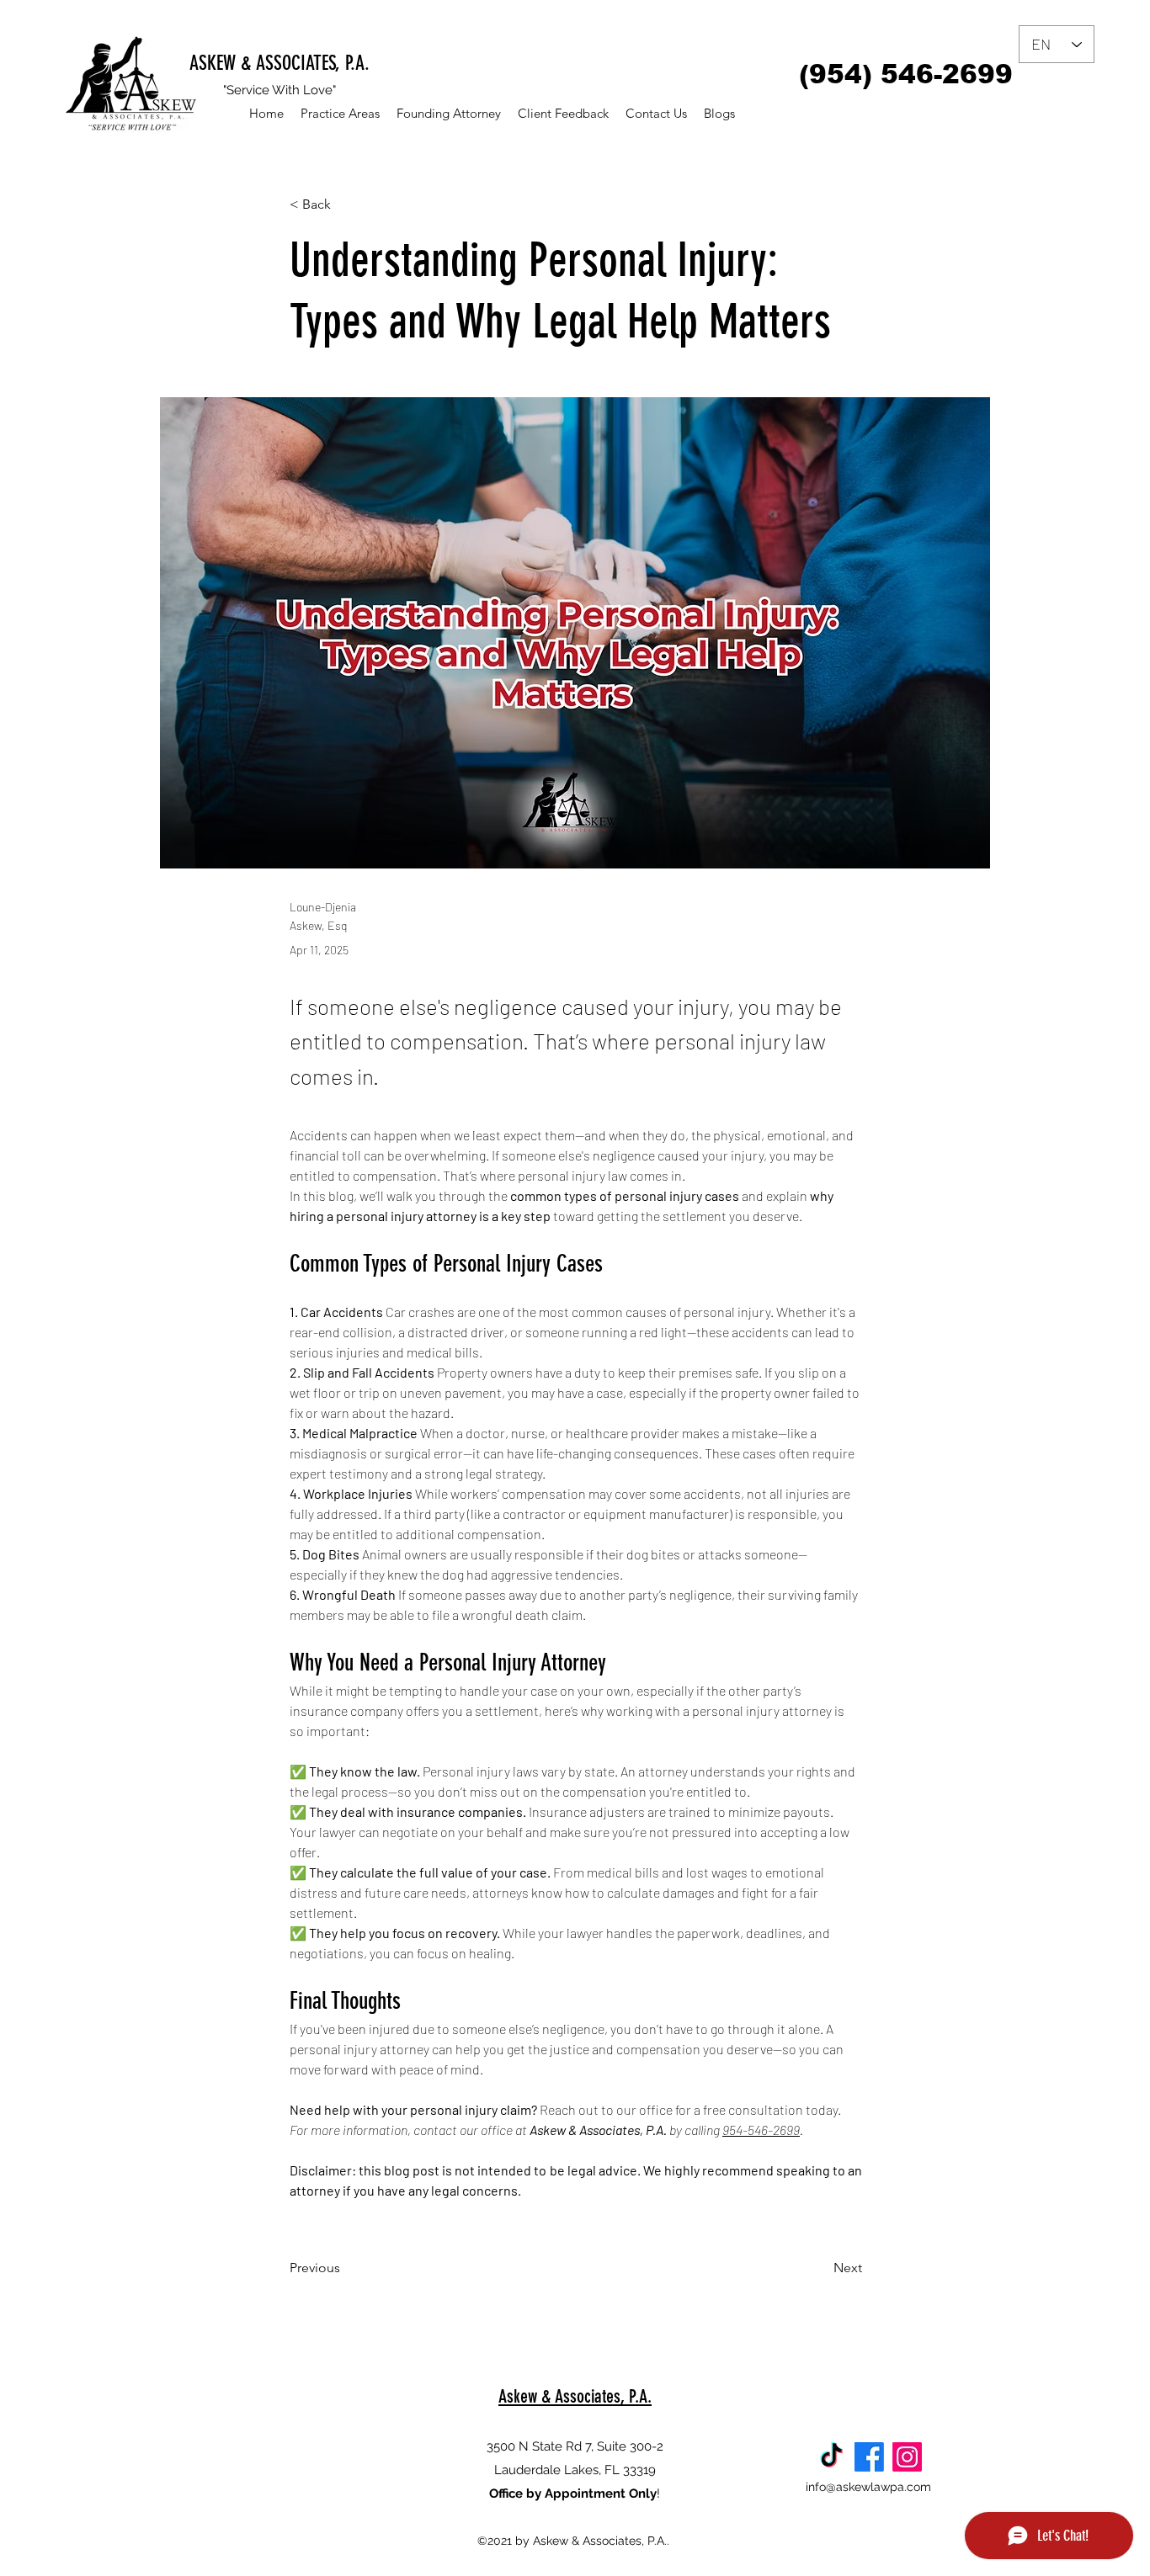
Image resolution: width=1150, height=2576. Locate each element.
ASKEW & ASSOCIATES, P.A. (280, 63)
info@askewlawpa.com (868, 2487)
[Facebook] (869, 2457)
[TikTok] (831, 2457)
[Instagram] (907, 2457)
